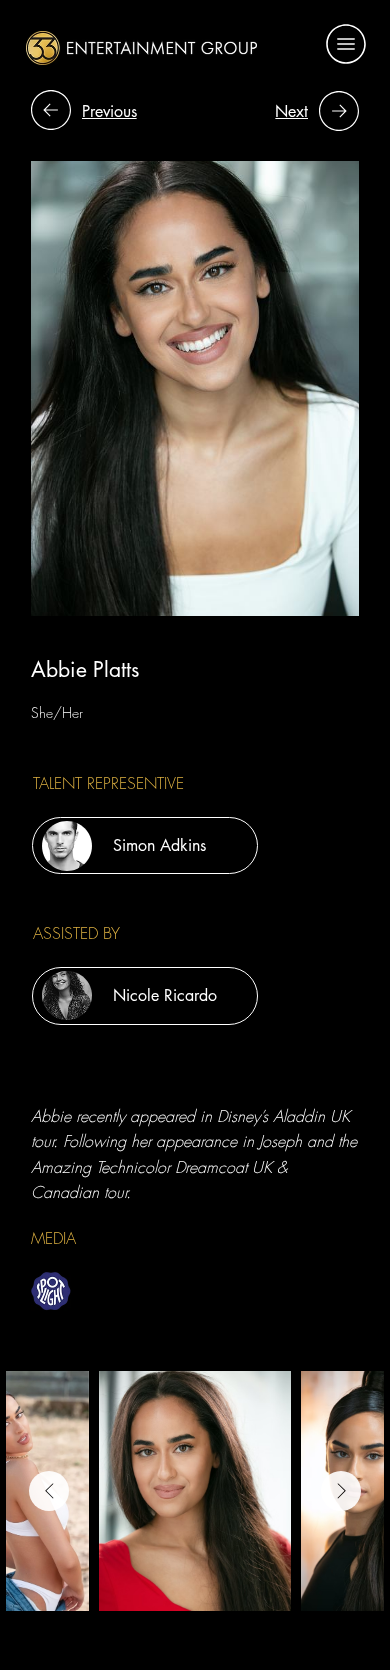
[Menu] (346, 44)
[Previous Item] (49, 1491)
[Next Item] (341, 1491)
